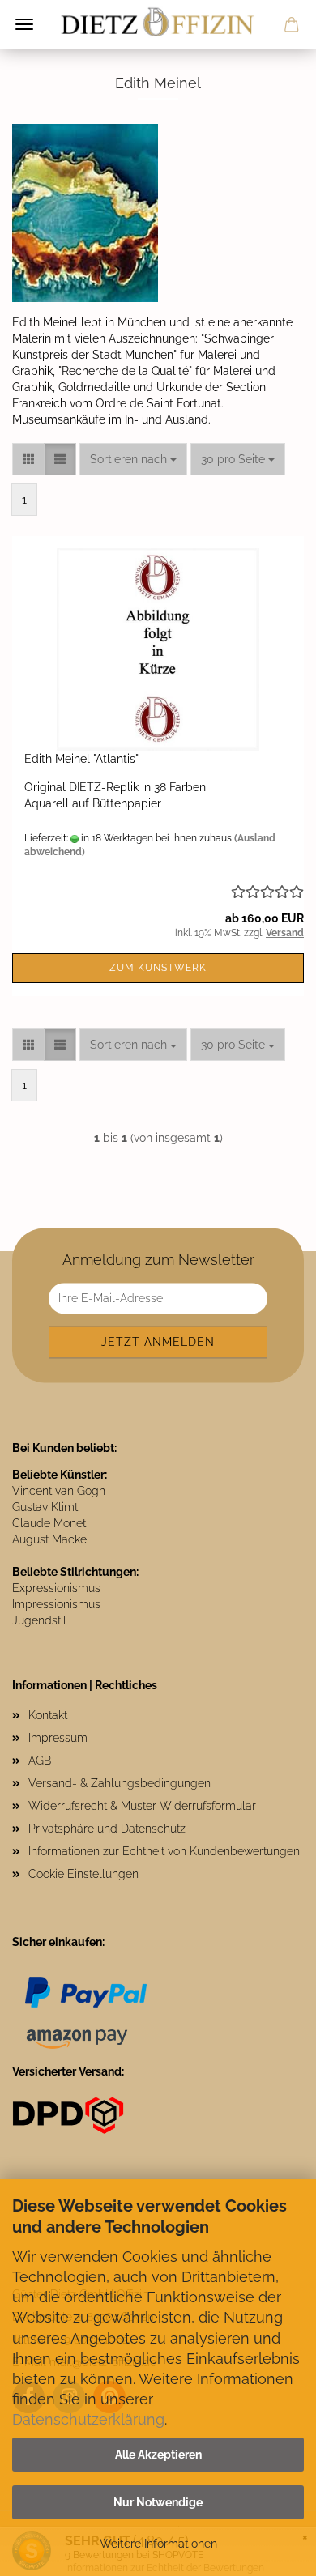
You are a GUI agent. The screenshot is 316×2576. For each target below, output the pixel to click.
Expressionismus (56, 1588)
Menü (24, 24)
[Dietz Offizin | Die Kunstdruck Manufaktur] (158, 24)
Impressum (58, 1738)
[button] (28, 459)
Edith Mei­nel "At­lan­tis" (81, 759)
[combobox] (133, 459)
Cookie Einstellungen (83, 1874)
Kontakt (48, 1715)
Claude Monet (49, 1523)
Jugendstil (39, 1620)
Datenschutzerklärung (88, 2419)
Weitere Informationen (158, 2544)
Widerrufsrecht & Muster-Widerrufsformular (142, 1806)
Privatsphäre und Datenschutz (107, 1829)
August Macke (49, 1539)
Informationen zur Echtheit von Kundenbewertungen (164, 1851)
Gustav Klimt (45, 1507)
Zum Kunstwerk (158, 968)
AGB (40, 1761)
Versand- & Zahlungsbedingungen (120, 1783)
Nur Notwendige (158, 2502)
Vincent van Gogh (59, 1491)
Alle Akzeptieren (158, 2455)
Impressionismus (56, 1604)
